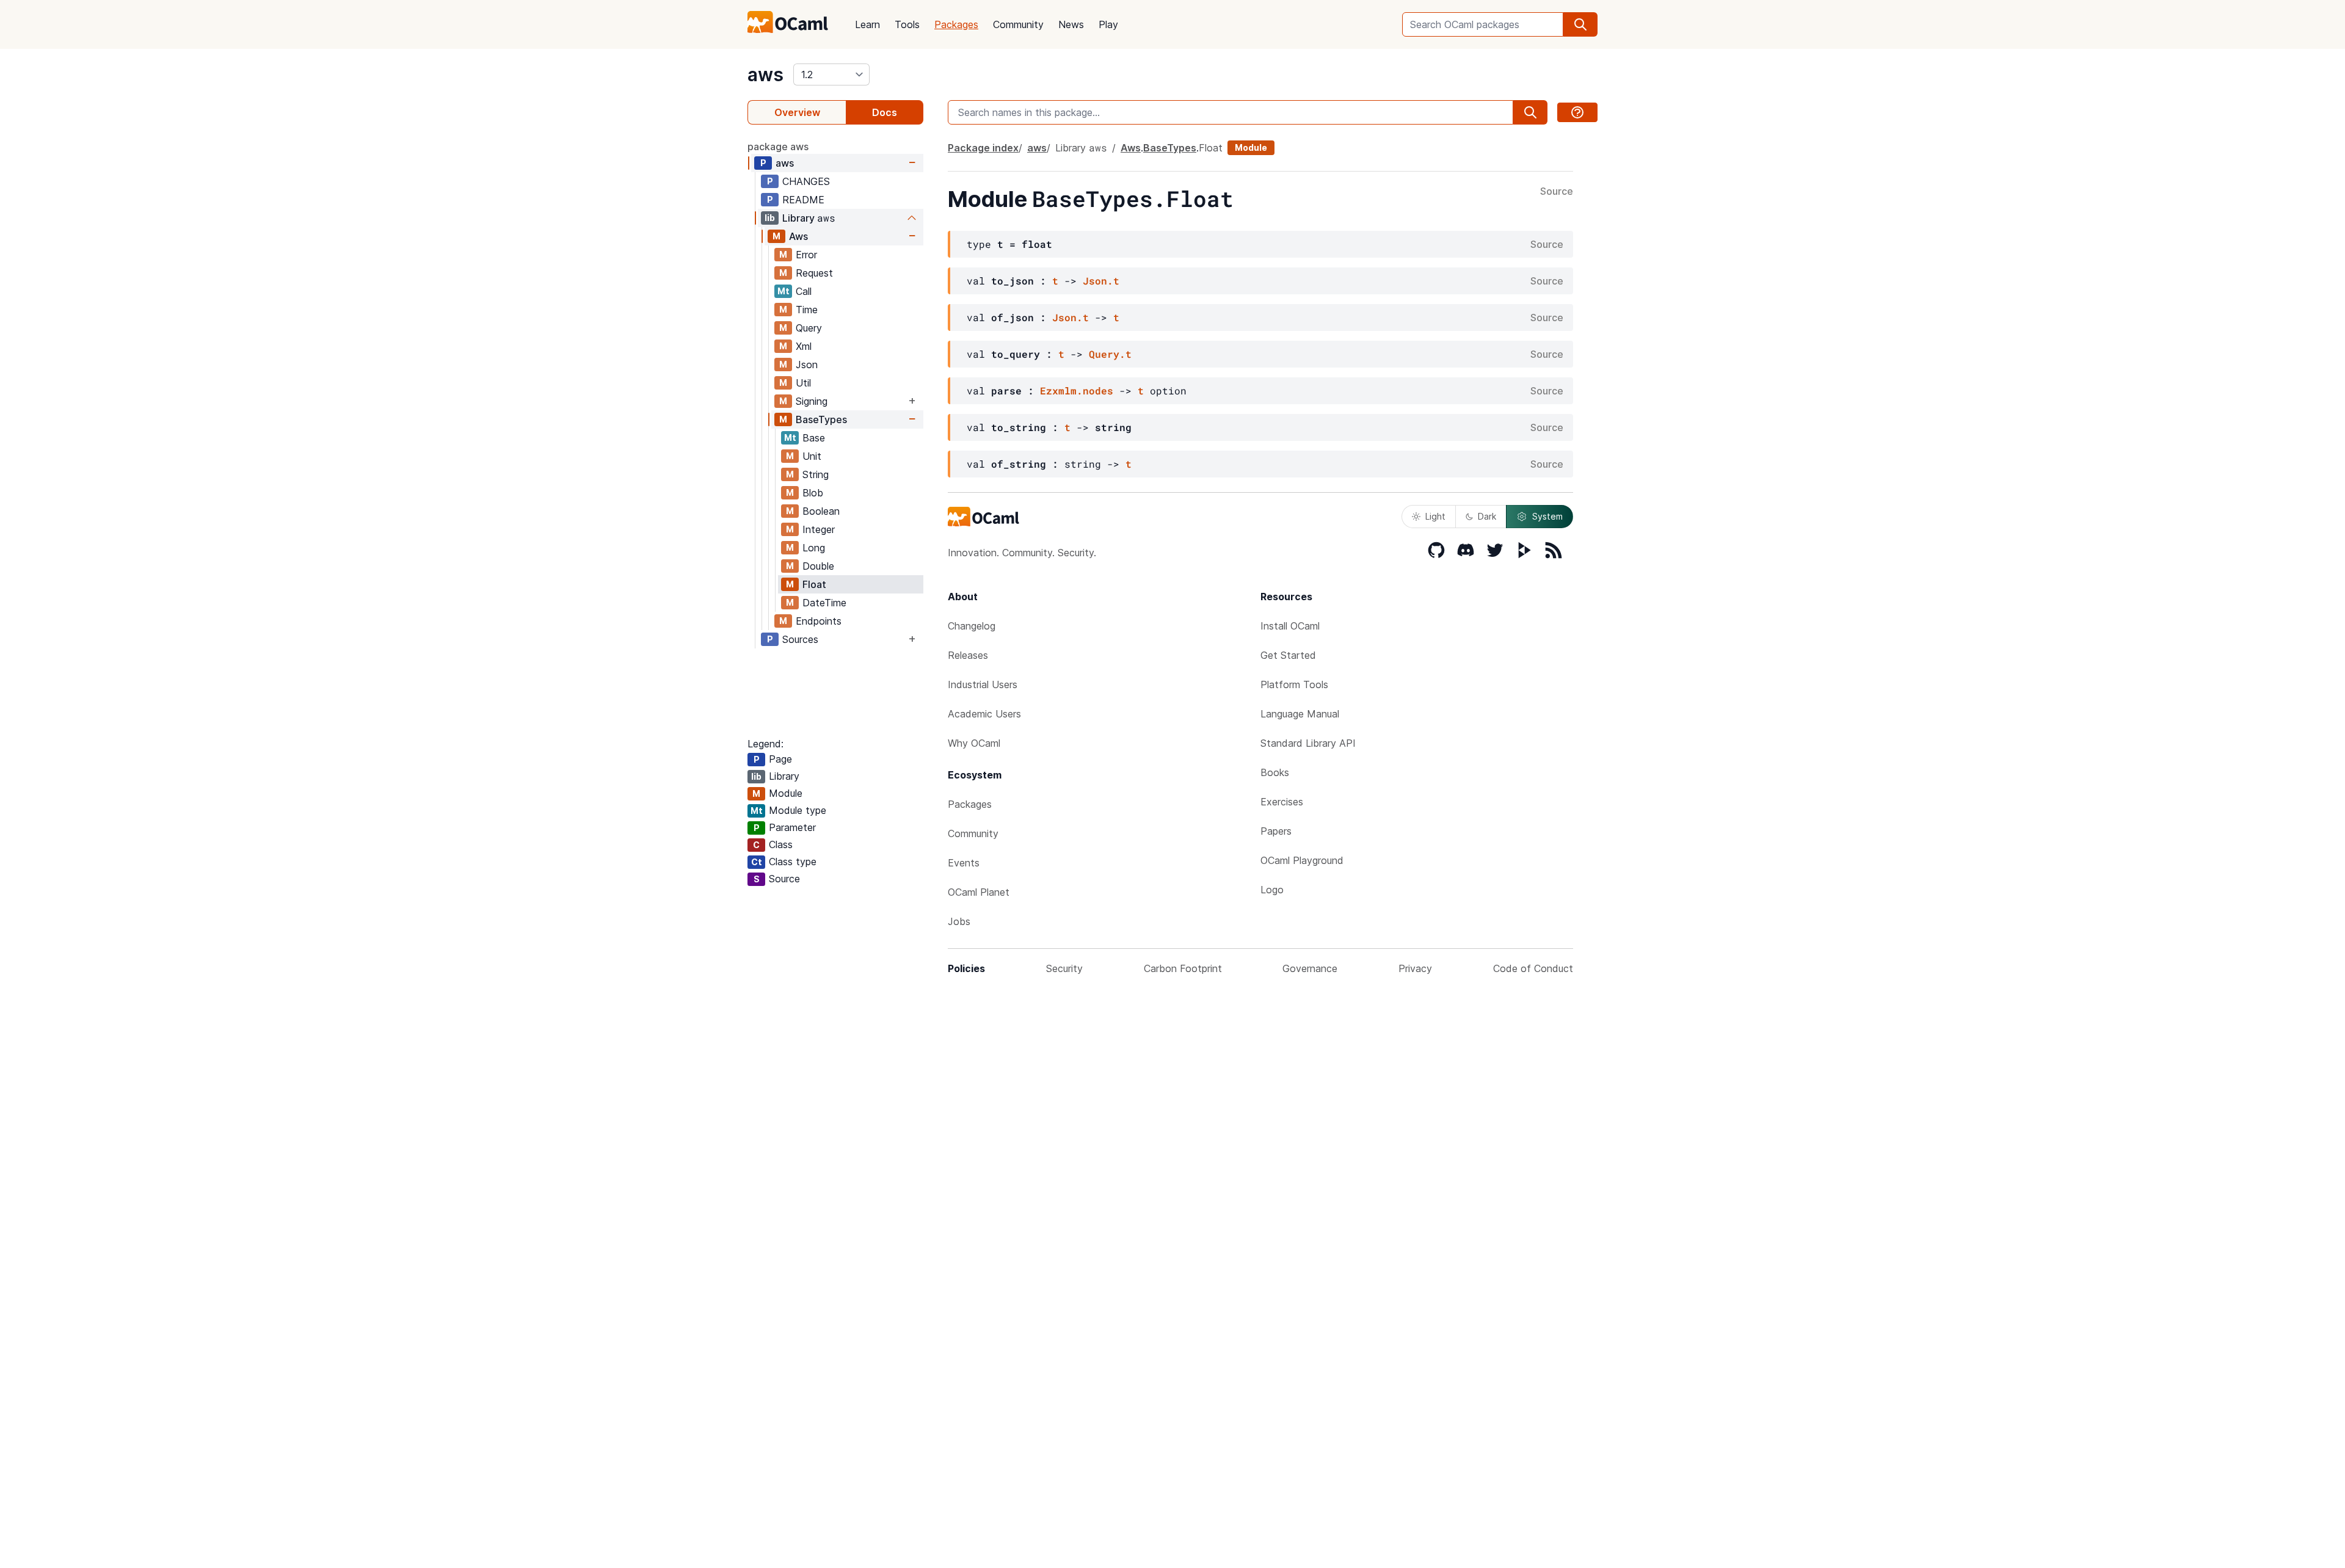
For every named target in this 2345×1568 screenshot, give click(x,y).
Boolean (821, 511)
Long (814, 548)
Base (814, 438)
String (816, 474)
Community (1018, 24)
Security (1064, 968)
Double (818, 566)
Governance (1310, 968)
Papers (1276, 831)
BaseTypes (821, 419)
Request (814, 273)
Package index (983, 148)
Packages (956, 24)
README (803, 200)
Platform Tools (1294, 684)
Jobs (959, 921)
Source (1557, 192)
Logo (1272, 890)
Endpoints (819, 621)
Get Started (1288, 655)
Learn (867, 24)
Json (807, 365)
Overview (797, 112)
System (1547, 516)
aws (765, 74)
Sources (800, 639)
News (1071, 24)
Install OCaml (1290, 626)
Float (814, 584)
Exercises (1282, 802)
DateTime (824, 603)
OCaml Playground (1302, 860)
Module (1251, 147)
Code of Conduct (1533, 968)
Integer (819, 529)
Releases (968, 655)
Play (1108, 24)
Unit (812, 456)
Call (804, 291)
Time (807, 310)
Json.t (1101, 281)
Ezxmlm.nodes (1077, 390)
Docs (885, 112)
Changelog (972, 626)
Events (964, 863)
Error (806, 255)
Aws (798, 236)
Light (1435, 516)
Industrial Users (983, 684)
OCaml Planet (979, 892)
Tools (907, 24)
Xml (804, 346)
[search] (1580, 24)
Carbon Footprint (1183, 968)
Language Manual (1300, 714)
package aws (778, 147)
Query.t (1110, 354)
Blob (813, 493)
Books (1275, 772)
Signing (812, 401)
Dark (1487, 516)
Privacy (1415, 968)
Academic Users (984, 714)
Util (803, 383)
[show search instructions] (1577, 112)
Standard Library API (1308, 743)
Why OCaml (974, 743)
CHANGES (806, 181)
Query (809, 328)
